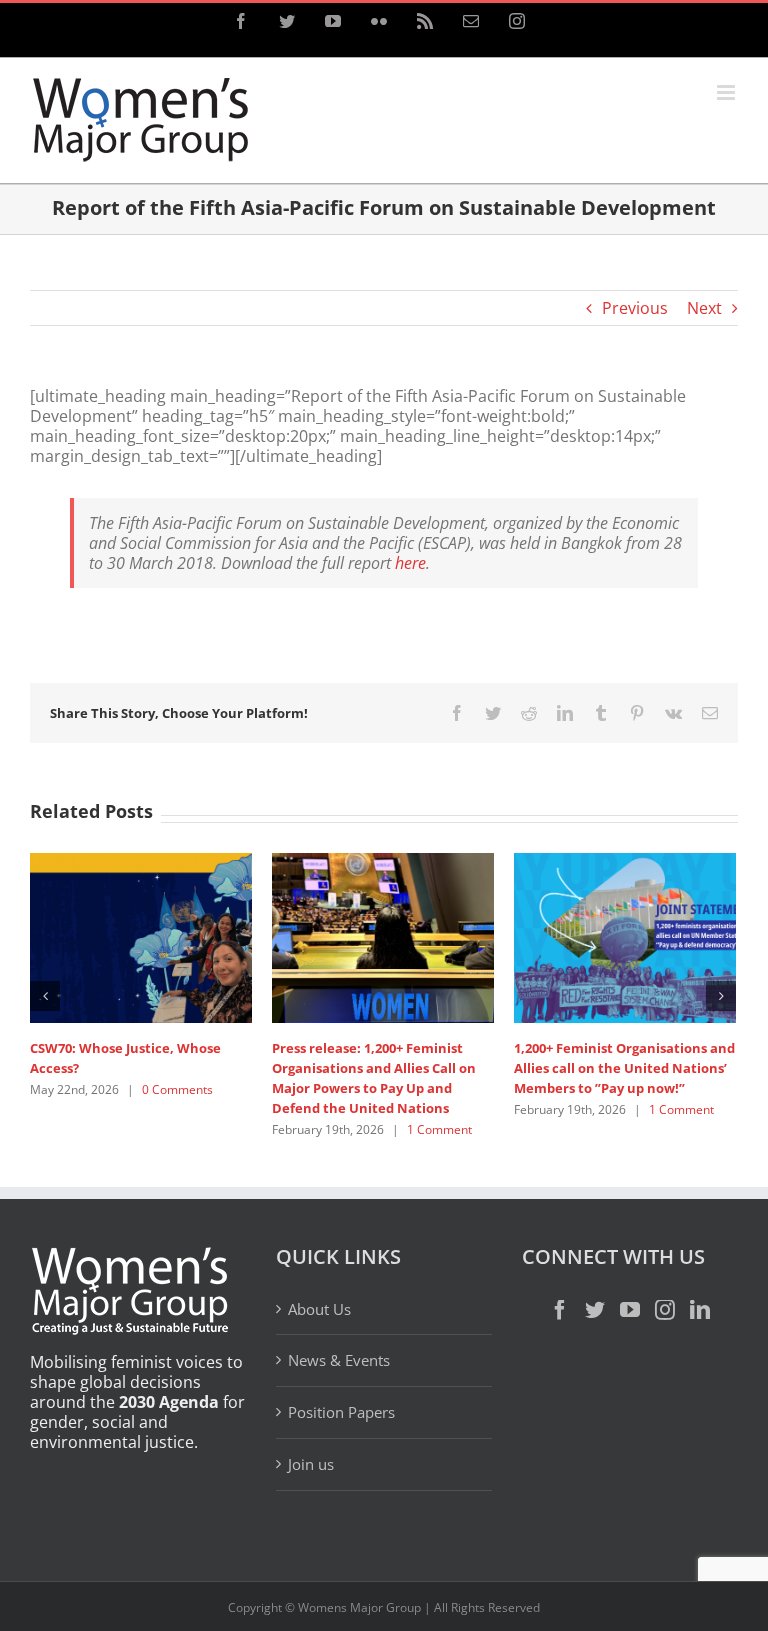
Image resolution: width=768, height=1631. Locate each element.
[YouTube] (630, 1310)
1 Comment (439, 1129)
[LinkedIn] (700, 1310)
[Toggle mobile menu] (727, 92)
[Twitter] (595, 1310)
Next (704, 308)
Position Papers (341, 1412)
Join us (311, 1464)
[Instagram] (665, 1310)
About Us (319, 1309)
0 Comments (177, 1089)
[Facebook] (560, 1310)
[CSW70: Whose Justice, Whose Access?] (141, 936)
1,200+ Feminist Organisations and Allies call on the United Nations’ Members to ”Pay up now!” (624, 1068)
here (410, 563)
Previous (635, 308)
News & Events (339, 1360)
